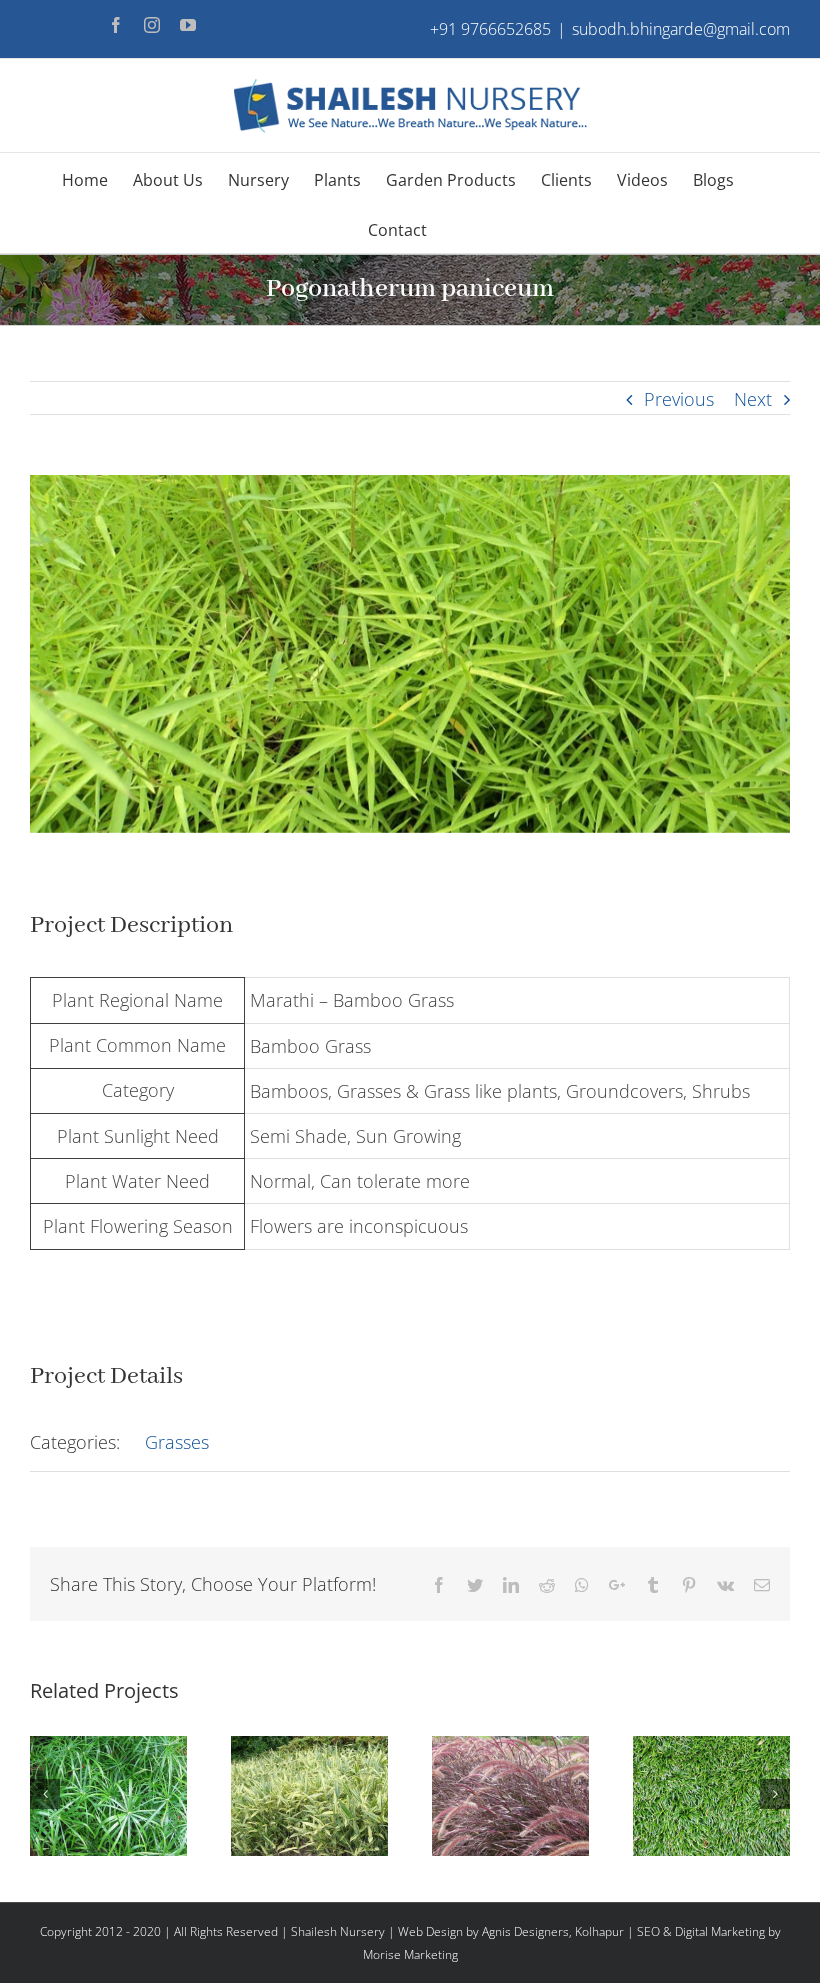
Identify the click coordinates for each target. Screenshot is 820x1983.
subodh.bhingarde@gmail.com (681, 29)
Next (753, 399)
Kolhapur (599, 1931)
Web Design (430, 1931)
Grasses (177, 1442)
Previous (679, 399)
